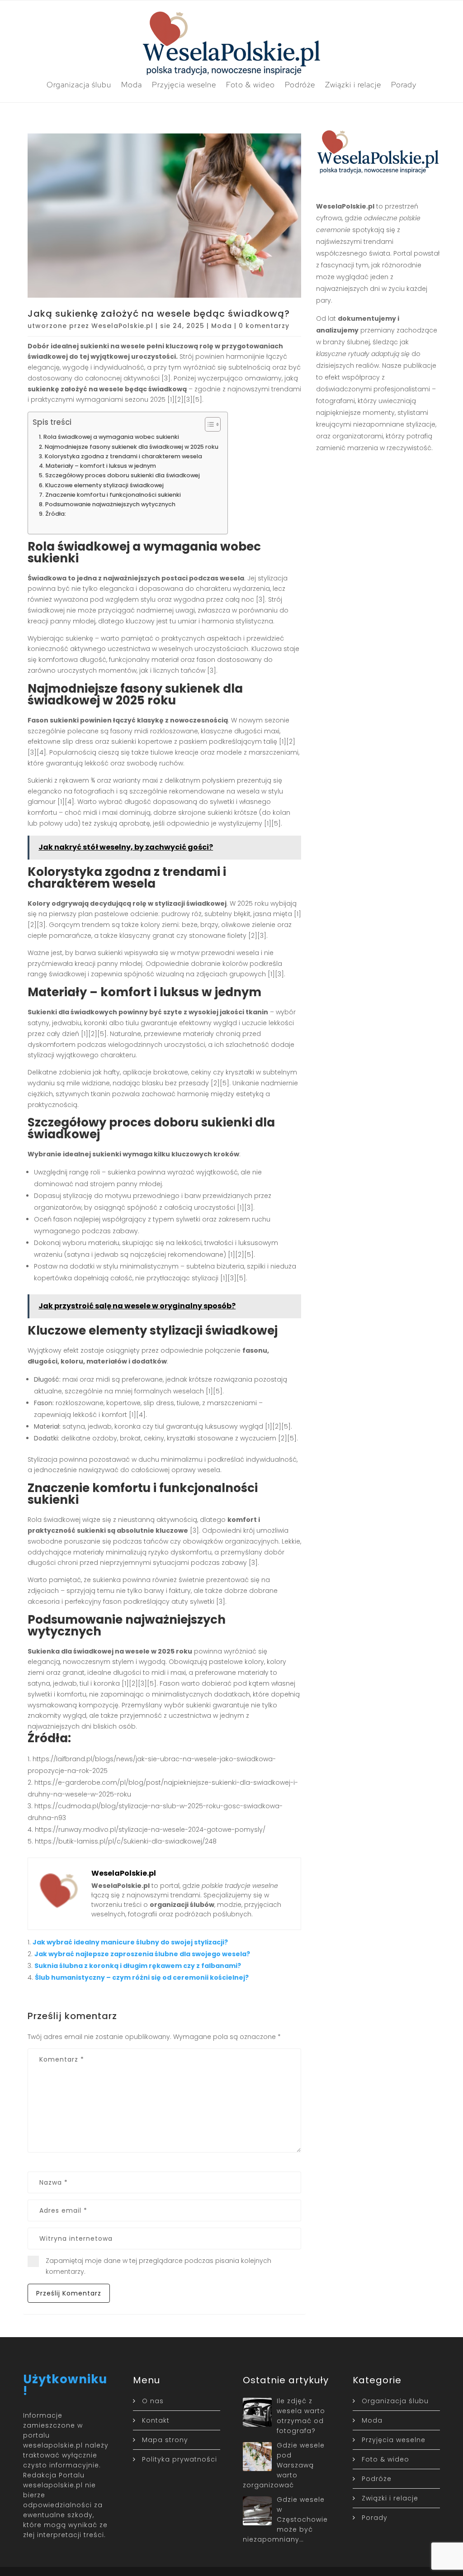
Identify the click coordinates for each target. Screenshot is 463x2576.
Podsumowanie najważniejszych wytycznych (110, 504)
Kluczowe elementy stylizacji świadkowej (104, 485)
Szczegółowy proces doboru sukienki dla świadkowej (123, 475)
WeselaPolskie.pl (122, 326)
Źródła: (56, 514)
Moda (132, 85)
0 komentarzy (264, 326)
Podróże (300, 85)
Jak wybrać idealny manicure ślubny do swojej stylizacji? (130, 1942)
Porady (404, 85)
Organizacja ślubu (79, 85)
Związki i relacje (353, 85)
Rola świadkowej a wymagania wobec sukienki (111, 437)
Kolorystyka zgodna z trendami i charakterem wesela (123, 456)
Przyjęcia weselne (184, 85)
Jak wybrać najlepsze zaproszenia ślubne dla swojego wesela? (142, 1954)
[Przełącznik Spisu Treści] (208, 424)
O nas (153, 2401)
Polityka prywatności (180, 2459)
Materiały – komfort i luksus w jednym (101, 466)
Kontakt (156, 2420)
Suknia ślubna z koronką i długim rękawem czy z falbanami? (138, 1966)
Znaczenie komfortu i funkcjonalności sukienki (113, 495)
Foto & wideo (250, 85)
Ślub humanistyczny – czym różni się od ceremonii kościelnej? (142, 1977)
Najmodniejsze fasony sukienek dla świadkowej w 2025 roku (132, 447)
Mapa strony (165, 2440)
